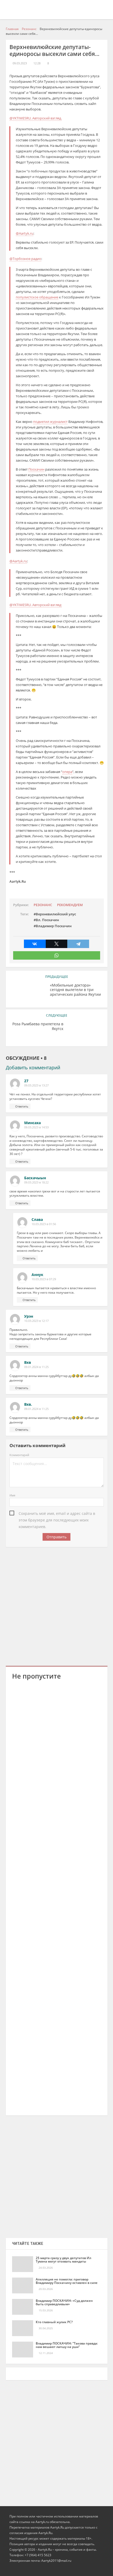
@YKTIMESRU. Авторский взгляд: (36, 605)
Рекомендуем (70, 905)
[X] (57, 944)
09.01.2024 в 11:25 (36, 1367)
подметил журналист (50, 422)
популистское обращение (37, 297)
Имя (12, 1495)
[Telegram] (78, 944)
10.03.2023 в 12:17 (36, 1321)
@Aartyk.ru (25, 233)
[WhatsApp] (57, 955)
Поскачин (36, 469)
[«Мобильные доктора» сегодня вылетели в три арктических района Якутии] (28, 993)
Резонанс (43, 905)
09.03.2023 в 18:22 (36, 1182)
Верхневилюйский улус (56, 914)
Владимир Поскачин (54, 926)
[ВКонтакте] (35, 944)
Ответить (22, 1106)
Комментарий (19, 1455)
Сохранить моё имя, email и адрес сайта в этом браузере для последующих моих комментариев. (57, 1514)
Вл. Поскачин (47, 920)
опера (67, 772)
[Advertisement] (56, 1606)
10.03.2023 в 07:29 (44, 1279)
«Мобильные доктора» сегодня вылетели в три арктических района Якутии (75, 990)
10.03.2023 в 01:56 (44, 1224)
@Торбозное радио (25, 259)
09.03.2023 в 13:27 (36, 1085)
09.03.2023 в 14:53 (36, 1127)
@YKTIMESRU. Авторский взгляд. (36, 118)
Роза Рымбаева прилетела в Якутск (38, 1026)
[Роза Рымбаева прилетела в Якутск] (85, 1032)
